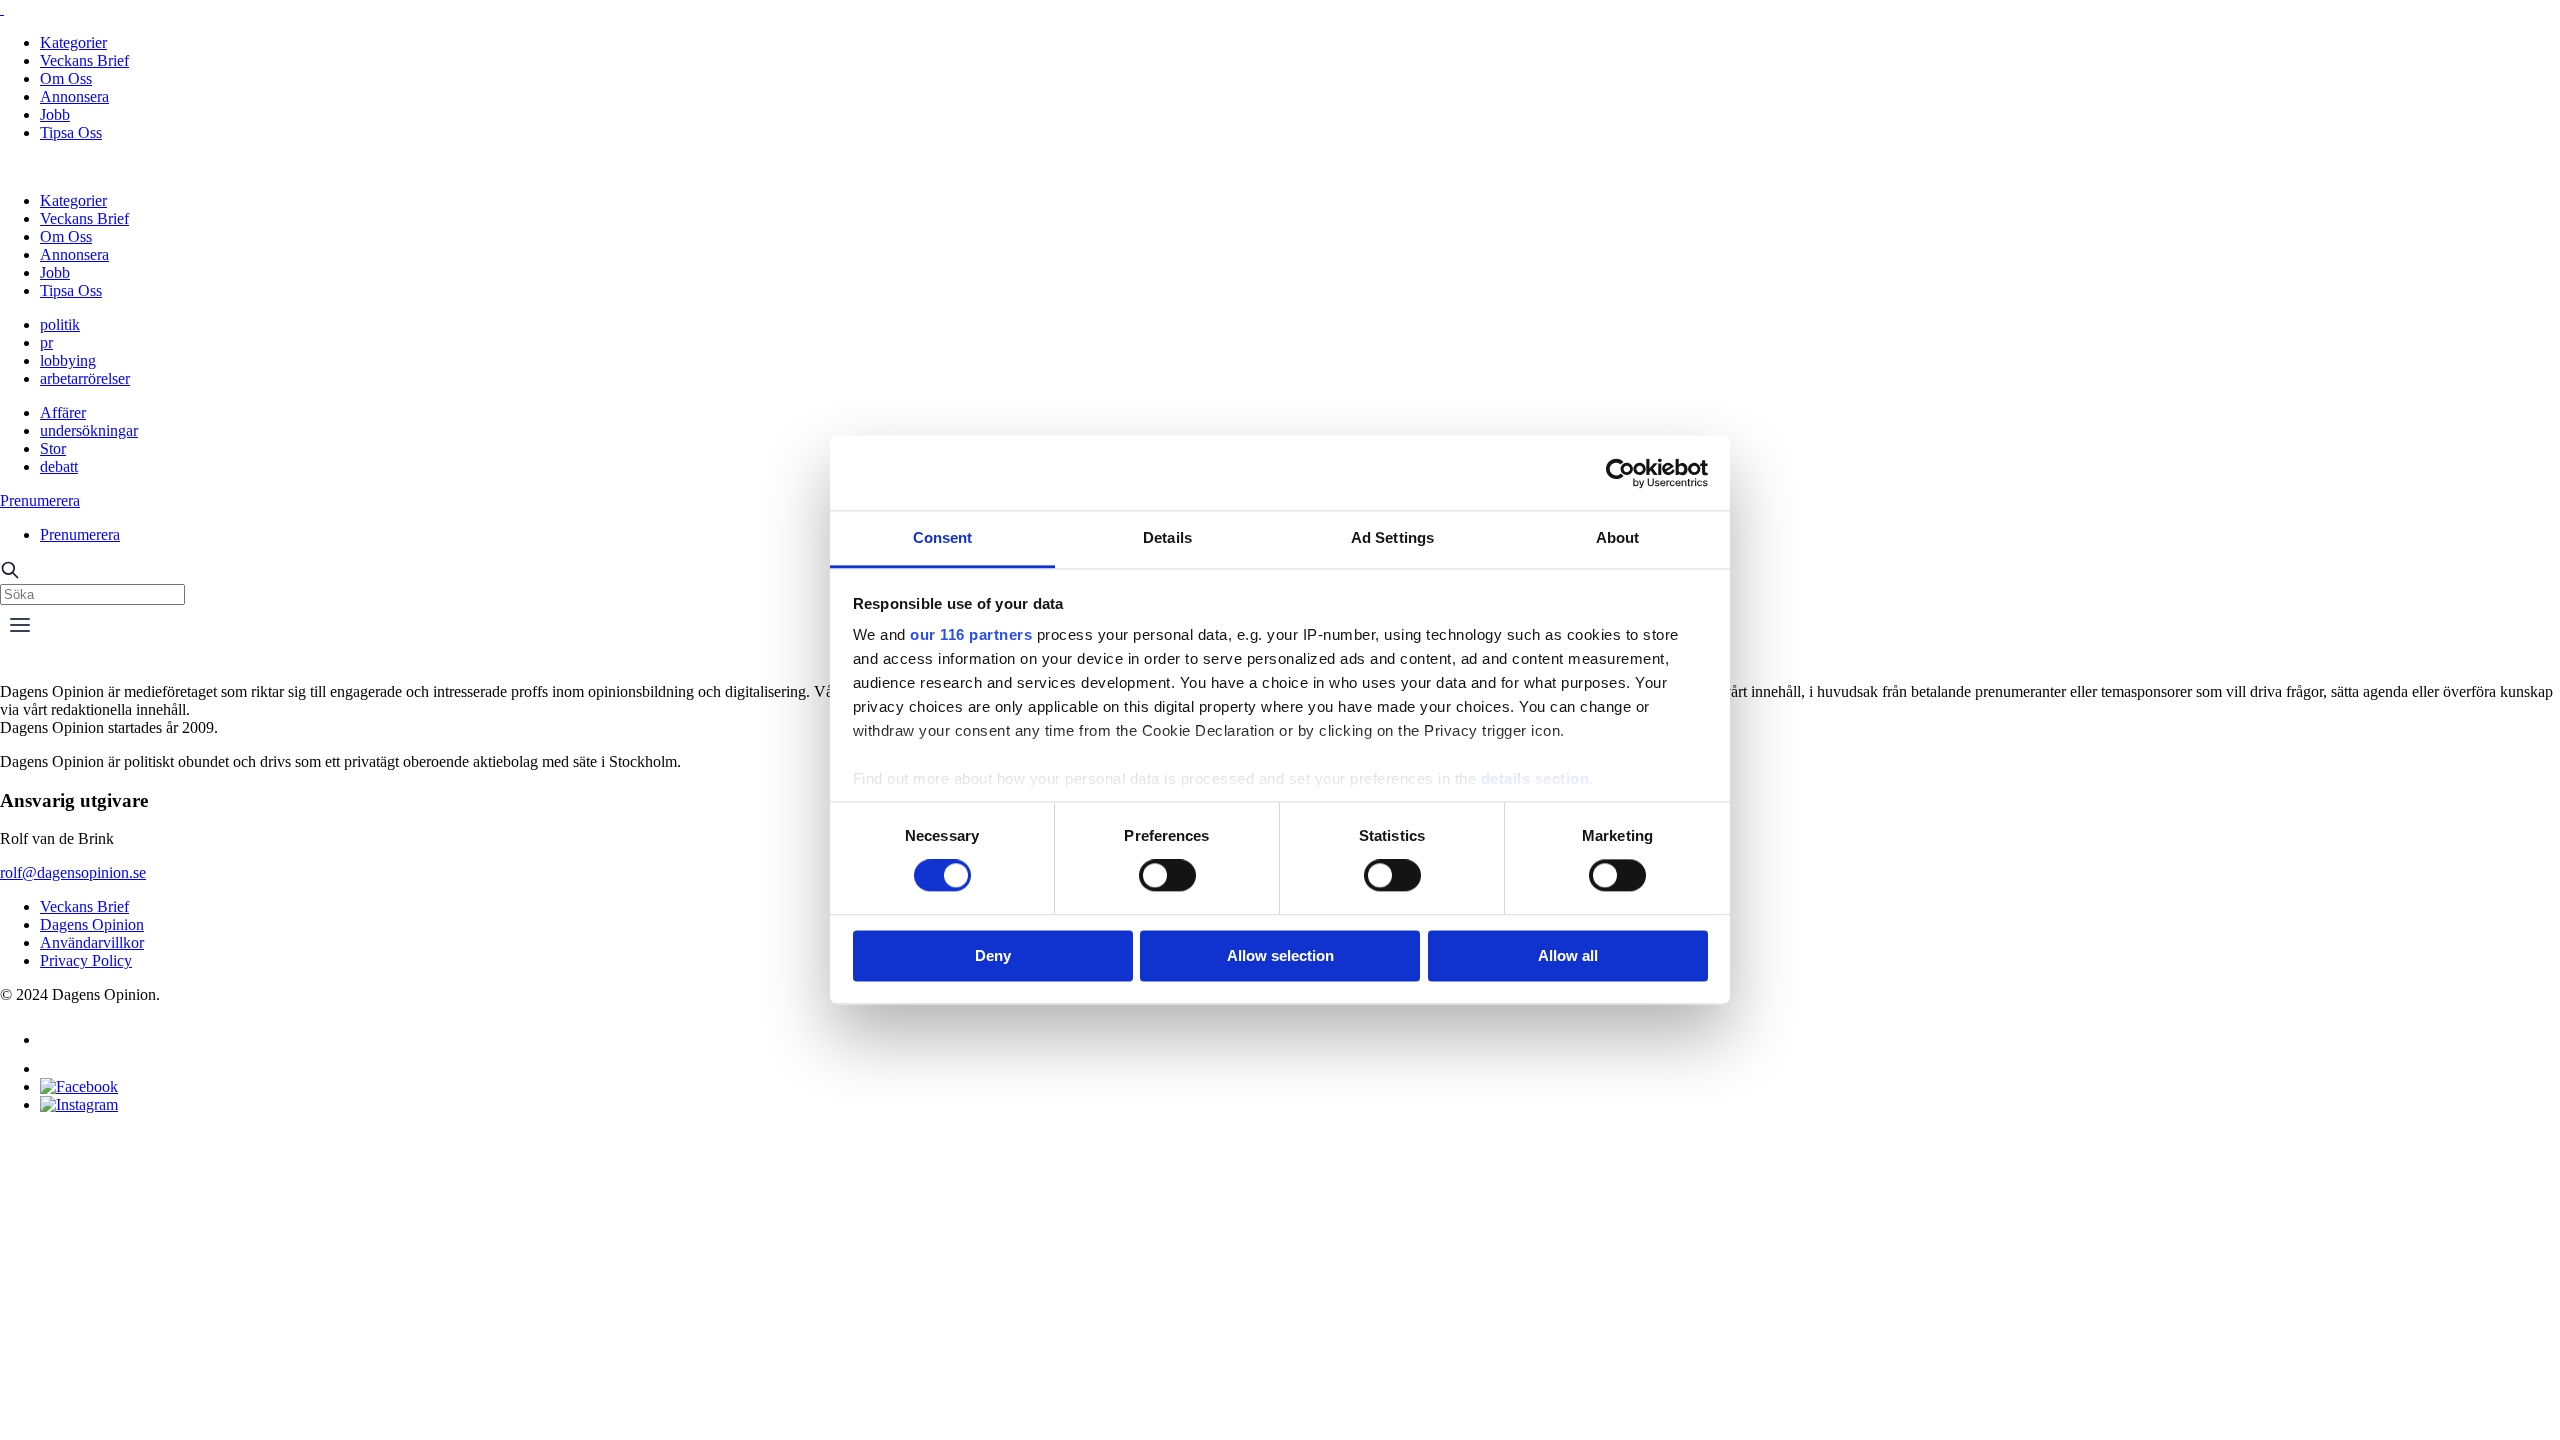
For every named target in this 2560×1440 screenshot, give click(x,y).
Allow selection (1280, 955)
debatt (59, 466)
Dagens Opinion (92, 924)
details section (1535, 778)
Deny (993, 955)
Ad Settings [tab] (1392, 537)
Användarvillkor (92, 942)
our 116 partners (971, 634)
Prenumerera (40, 500)
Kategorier (73, 42)
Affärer (63, 412)
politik (60, 324)
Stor (53, 448)
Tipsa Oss (71, 132)
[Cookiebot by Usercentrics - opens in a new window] (1620, 473)
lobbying (68, 360)
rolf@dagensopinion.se (73, 872)
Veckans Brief (84, 60)
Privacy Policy (86, 960)
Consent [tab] (943, 537)
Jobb (55, 114)
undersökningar (89, 430)
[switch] (1167, 876)
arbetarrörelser (85, 378)
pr (46, 342)
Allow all (1568, 955)
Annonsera (74, 96)
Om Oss (66, 78)
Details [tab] (1167, 537)
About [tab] (1618, 537)
